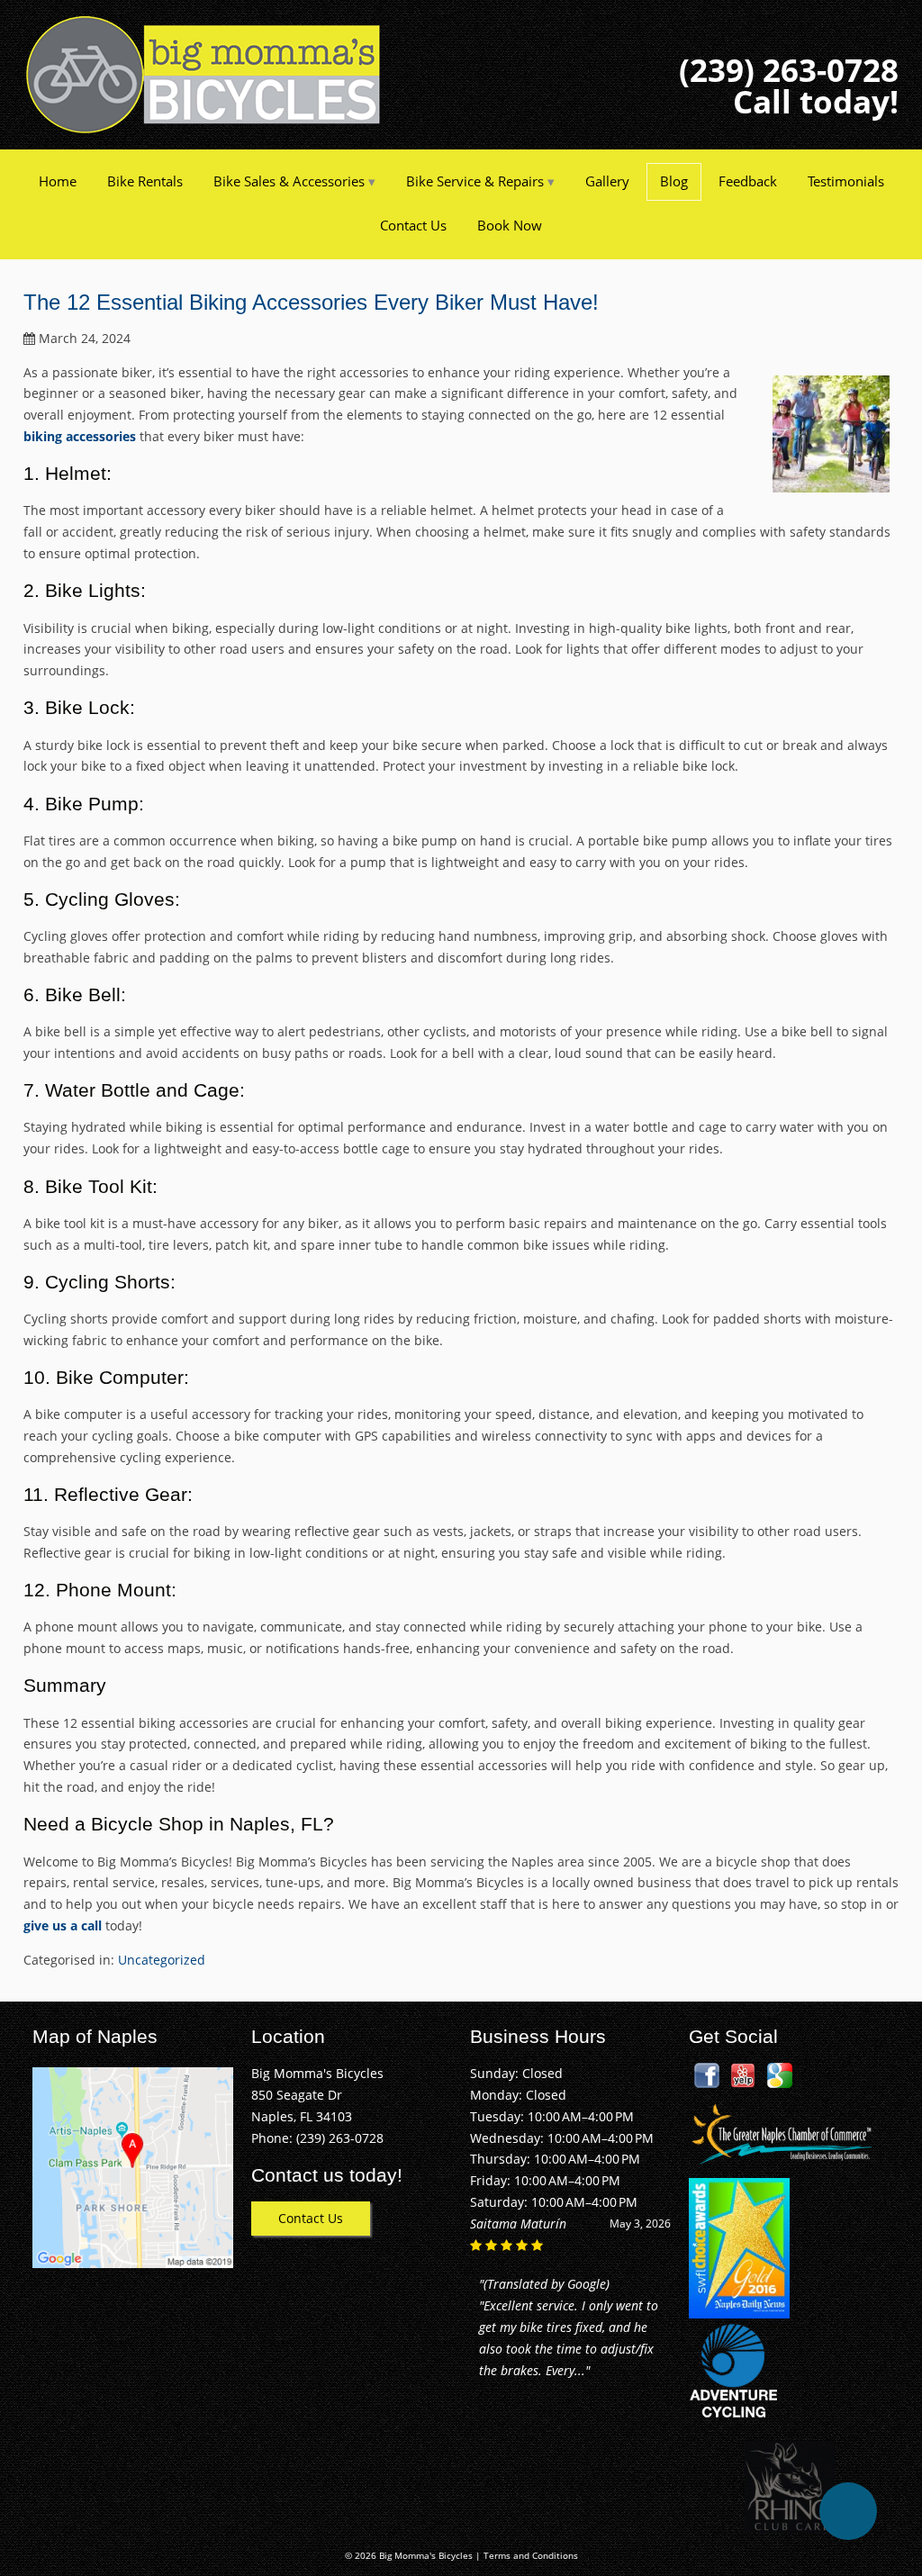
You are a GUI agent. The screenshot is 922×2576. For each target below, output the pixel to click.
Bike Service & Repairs (475, 181)
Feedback (748, 181)
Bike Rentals (145, 181)
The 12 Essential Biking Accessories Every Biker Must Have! (311, 302)
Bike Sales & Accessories (289, 181)
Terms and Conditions (531, 2556)
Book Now (510, 225)
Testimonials (846, 181)
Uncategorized (162, 1960)
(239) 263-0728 (789, 70)
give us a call (63, 1925)
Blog (674, 181)
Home (58, 181)
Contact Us (413, 225)
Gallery (607, 181)
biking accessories (80, 436)
